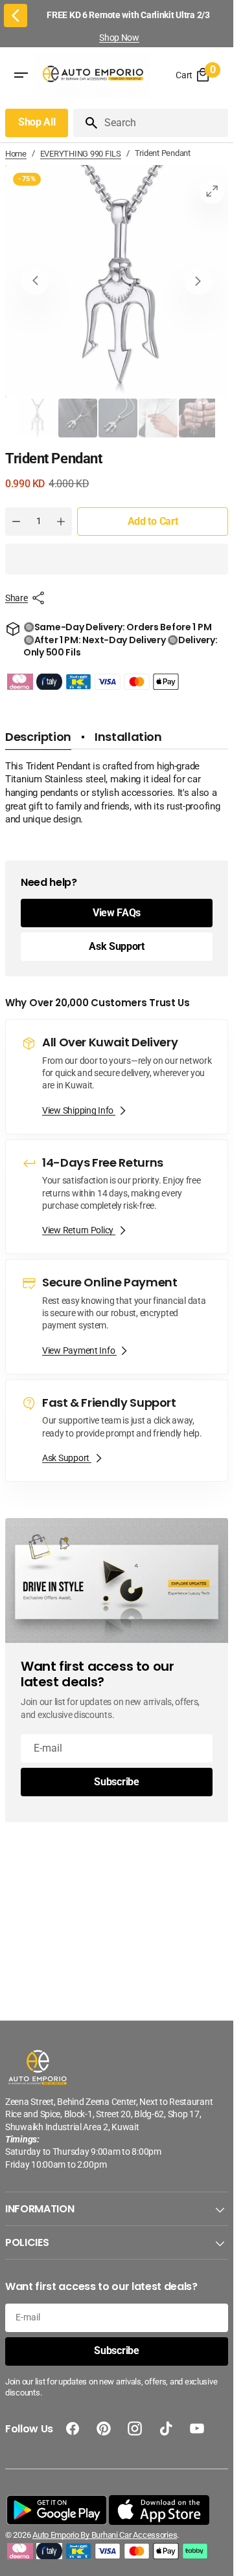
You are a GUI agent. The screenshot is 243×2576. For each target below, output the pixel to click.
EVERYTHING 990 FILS (81, 154)
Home (16, 154)
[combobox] (164, 123)
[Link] (117, 1077)
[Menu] (21, 76)
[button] (117, 559)
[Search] (86, 123)
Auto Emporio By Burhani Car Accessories (105, 2535)
